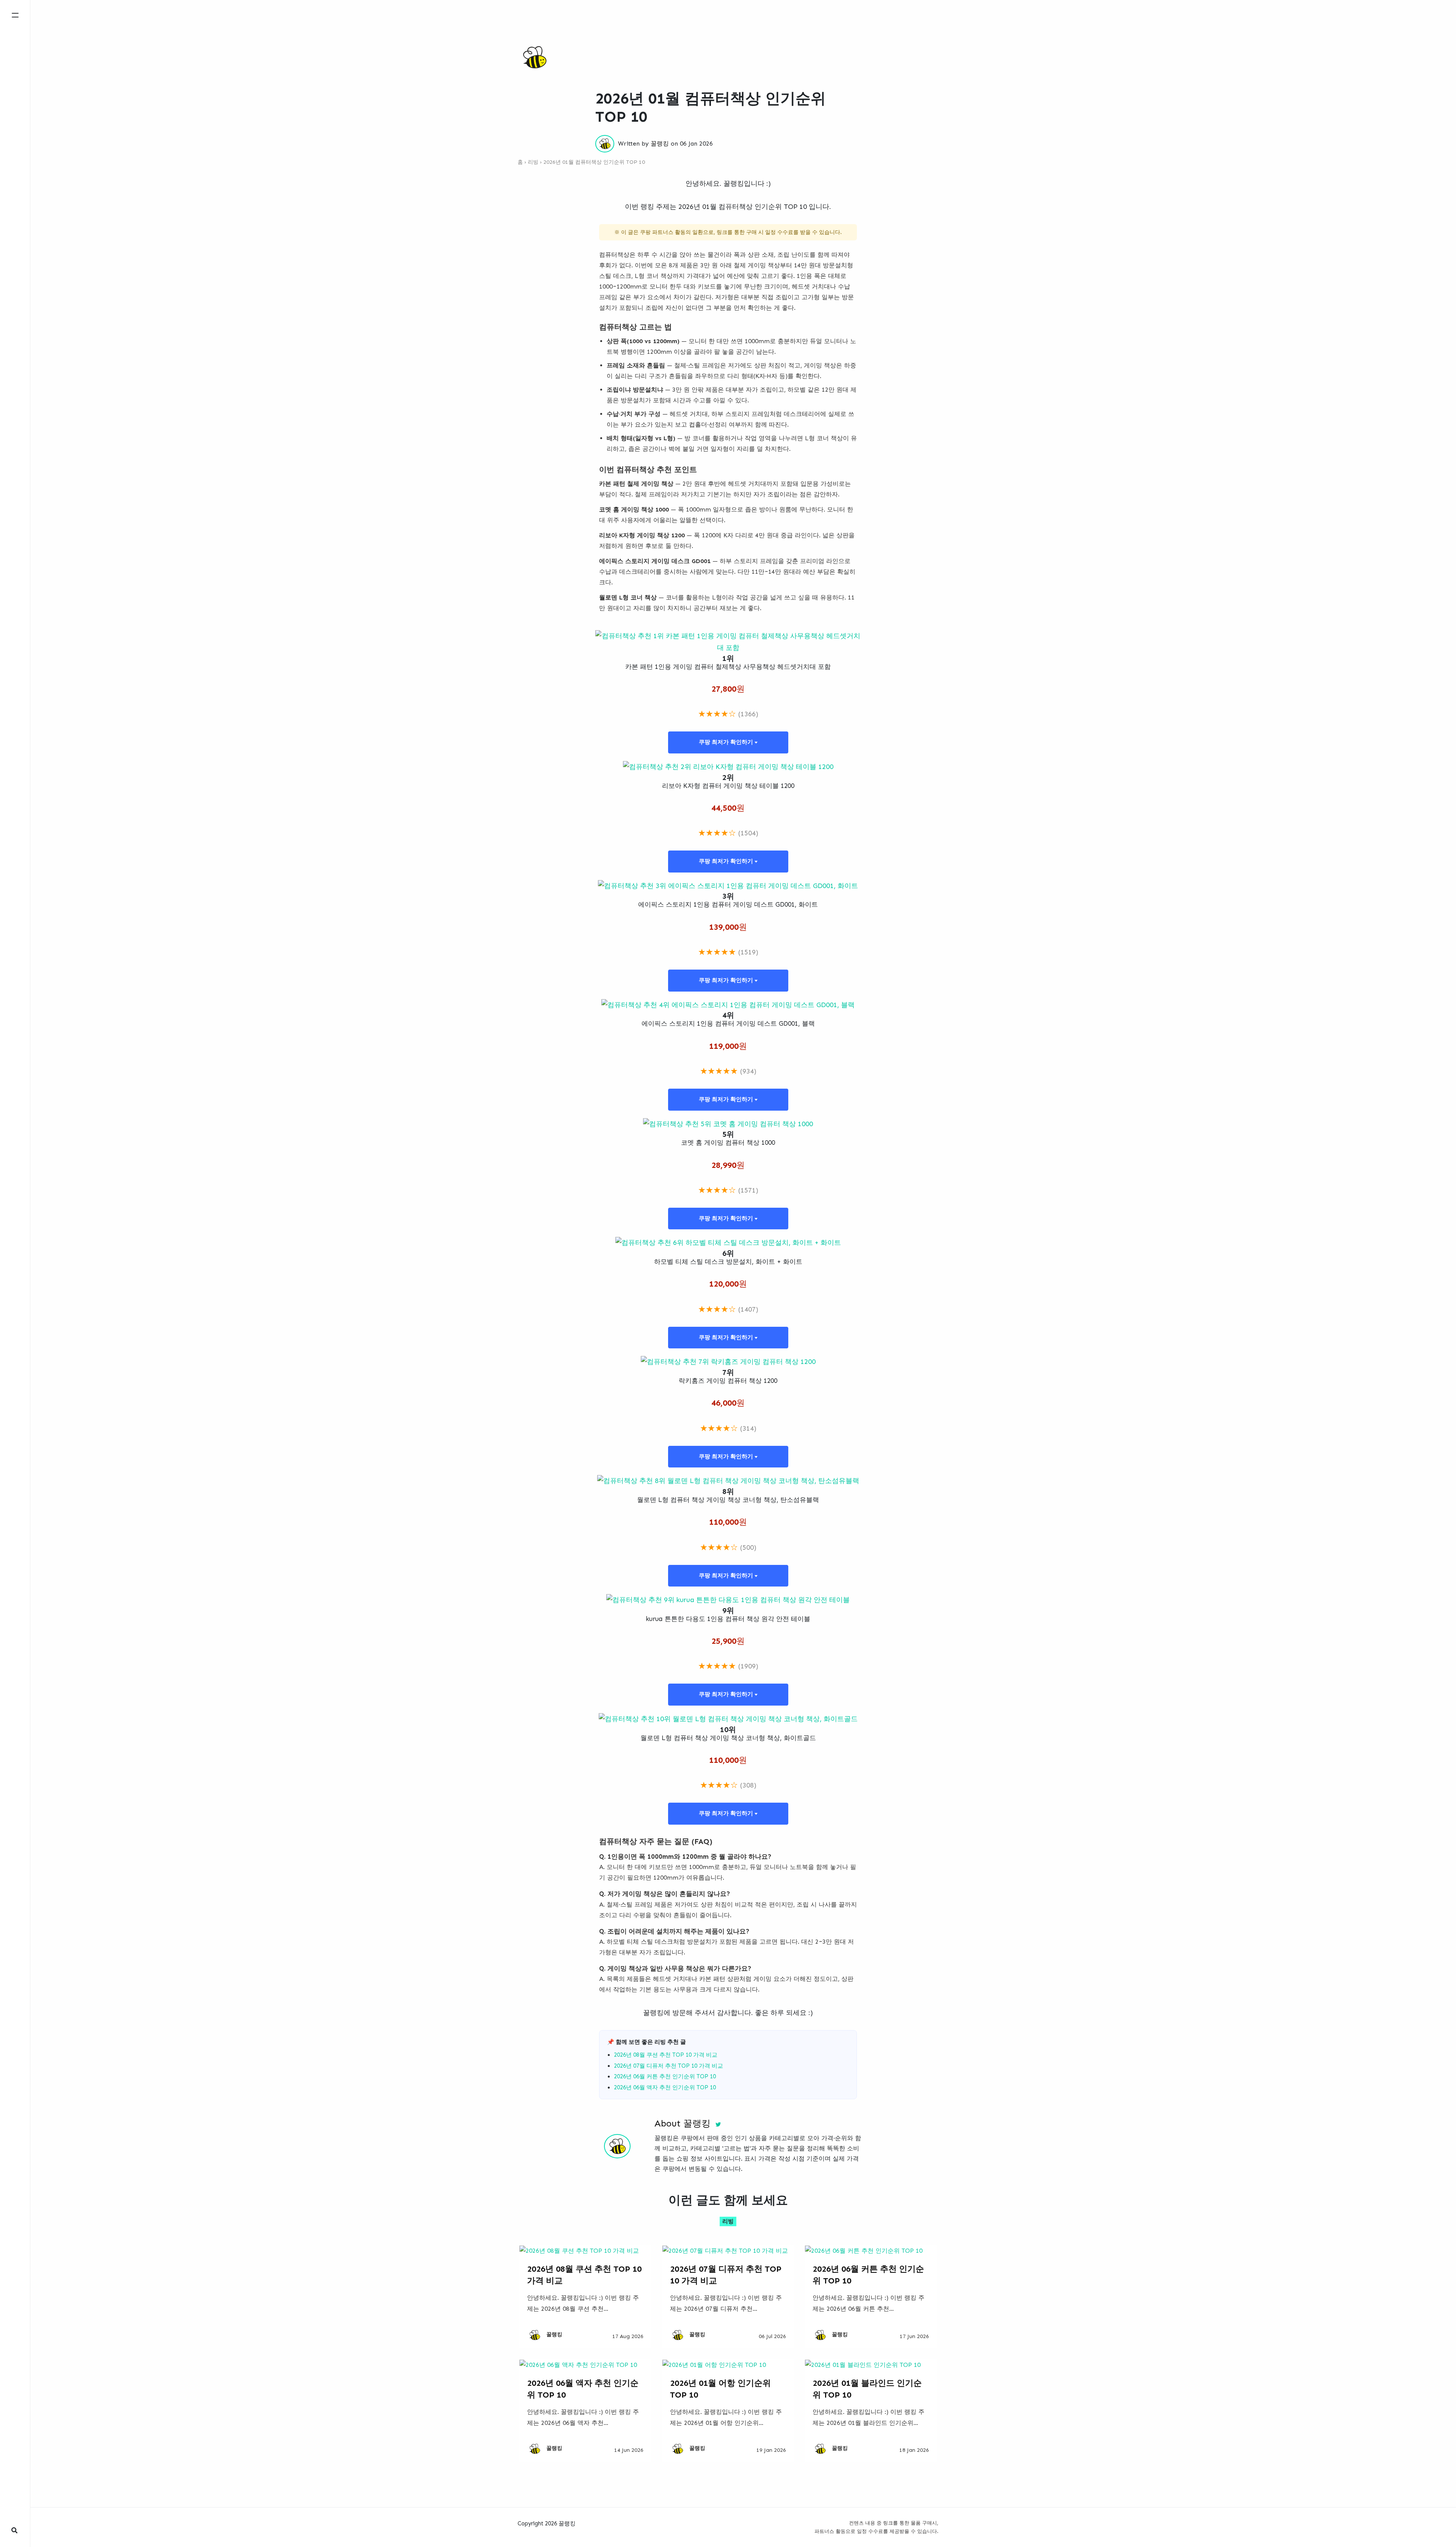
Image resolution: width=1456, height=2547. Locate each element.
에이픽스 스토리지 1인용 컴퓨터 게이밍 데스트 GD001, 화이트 (728, 904)
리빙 (533, 162)
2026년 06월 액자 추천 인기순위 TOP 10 (665, 2087)
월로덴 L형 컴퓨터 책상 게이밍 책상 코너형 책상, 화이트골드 (728, 1738)
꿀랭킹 (660, 144)
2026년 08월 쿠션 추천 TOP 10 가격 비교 (666, 2055)
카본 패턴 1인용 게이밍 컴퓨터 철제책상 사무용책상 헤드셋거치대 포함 (728, 667)
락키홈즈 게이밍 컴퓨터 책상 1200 (728, 1381)
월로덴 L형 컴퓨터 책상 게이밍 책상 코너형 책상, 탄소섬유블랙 (728, 1500)
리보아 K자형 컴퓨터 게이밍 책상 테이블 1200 (728, 786)
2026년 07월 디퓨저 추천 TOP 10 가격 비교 (668, 2066)
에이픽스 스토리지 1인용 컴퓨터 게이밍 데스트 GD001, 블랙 (728, 1023)
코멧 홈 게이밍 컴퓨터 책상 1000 (728, 1142)
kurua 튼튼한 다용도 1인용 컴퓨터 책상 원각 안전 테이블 (728, 1619)
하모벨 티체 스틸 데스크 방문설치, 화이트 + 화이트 (728, 1262)
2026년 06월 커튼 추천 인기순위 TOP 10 (665, 2076)
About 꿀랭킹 (682, 2123)
